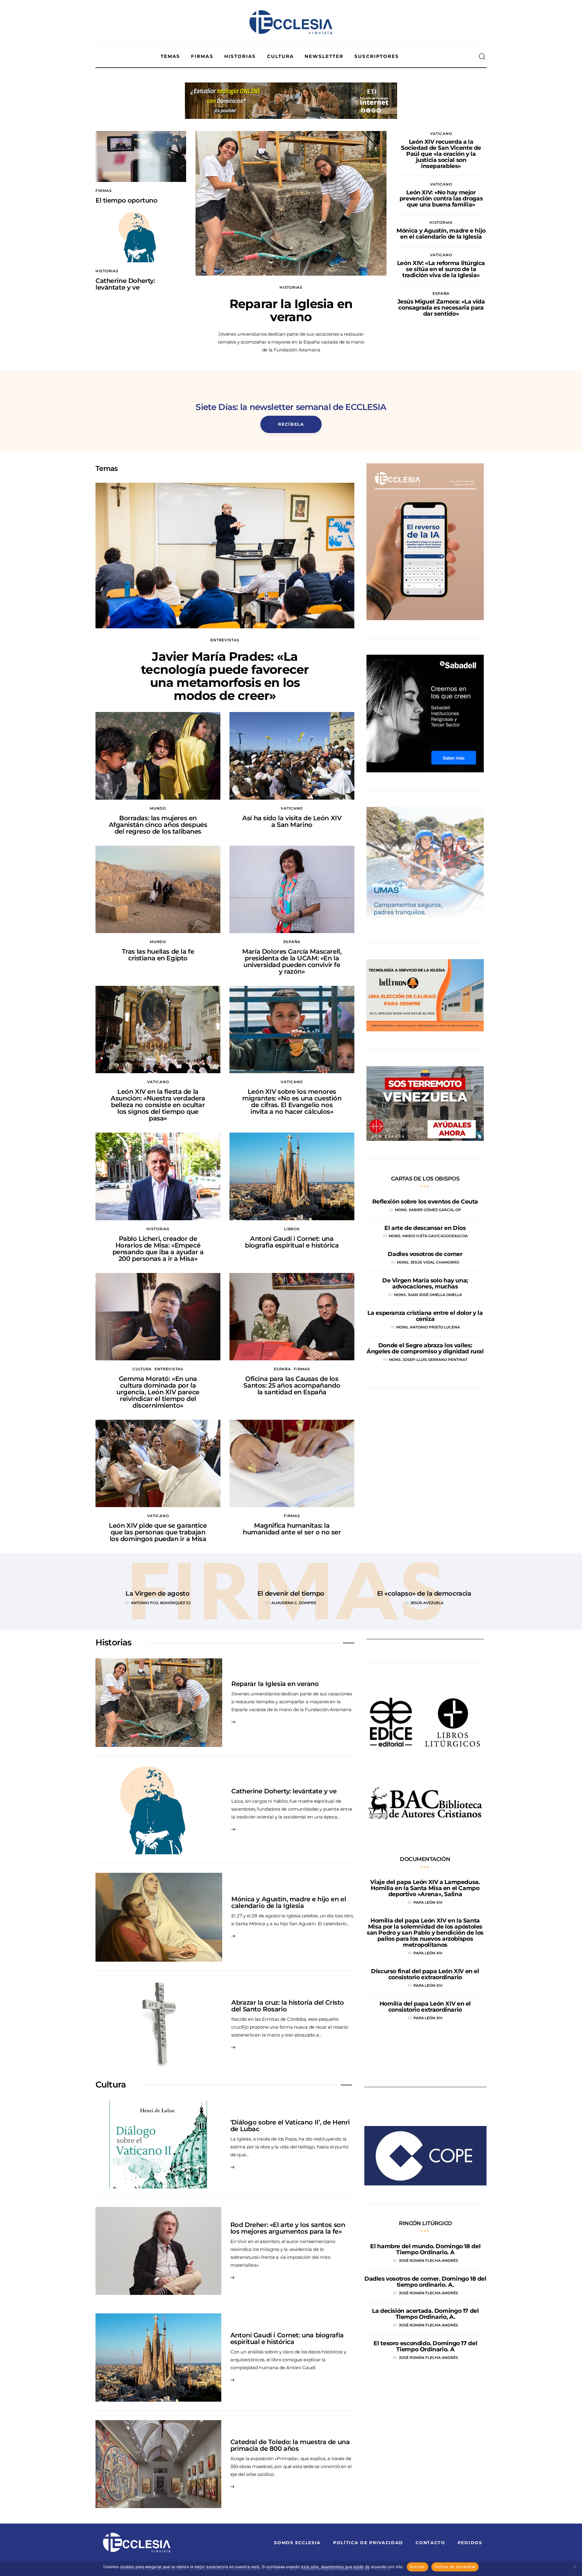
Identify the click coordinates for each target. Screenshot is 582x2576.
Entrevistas (225, 640)
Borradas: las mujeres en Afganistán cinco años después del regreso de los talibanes (158, 825)
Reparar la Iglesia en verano (291, 310)
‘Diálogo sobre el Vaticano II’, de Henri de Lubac (290, 2126)
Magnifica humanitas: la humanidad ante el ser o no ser (292, 1529)
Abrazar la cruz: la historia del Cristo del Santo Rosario (288, 2006)
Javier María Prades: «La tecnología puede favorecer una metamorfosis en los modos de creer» (225, 676)
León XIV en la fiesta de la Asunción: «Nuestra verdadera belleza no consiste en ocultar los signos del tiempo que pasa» (158, 1105)
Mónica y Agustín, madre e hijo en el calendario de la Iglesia (289, 1902)
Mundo (158, 808)
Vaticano (441, 134)
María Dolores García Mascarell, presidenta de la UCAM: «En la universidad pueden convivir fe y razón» (292, 961)
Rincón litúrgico (425, 2223)
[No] (574, 2567)
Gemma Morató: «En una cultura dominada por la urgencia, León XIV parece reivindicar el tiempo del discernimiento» (158, 1392)
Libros (292, 1229)
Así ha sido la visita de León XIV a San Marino (292, 821)
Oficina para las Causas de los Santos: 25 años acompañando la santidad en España (292, 1385)
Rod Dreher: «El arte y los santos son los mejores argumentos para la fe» (288, 2228)
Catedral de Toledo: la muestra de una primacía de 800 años (290, 2445)
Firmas (104, 191)
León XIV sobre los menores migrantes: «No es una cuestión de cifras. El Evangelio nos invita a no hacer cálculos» (292, 1102)
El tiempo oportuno (126, 200)
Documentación (425, 1859)
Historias (107, 271)
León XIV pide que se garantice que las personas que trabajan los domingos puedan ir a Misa (158, 1532)
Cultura (142, 1369)
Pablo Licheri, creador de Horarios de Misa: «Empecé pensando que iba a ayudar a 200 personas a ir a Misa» (158, 1249)
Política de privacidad (455, 2567)
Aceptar (418, 2567)
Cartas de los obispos (425, 1179)
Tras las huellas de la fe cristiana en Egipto (158, 955)
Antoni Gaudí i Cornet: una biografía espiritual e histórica (292, 1242)
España (441, 293)
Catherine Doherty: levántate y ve (125, 284)
